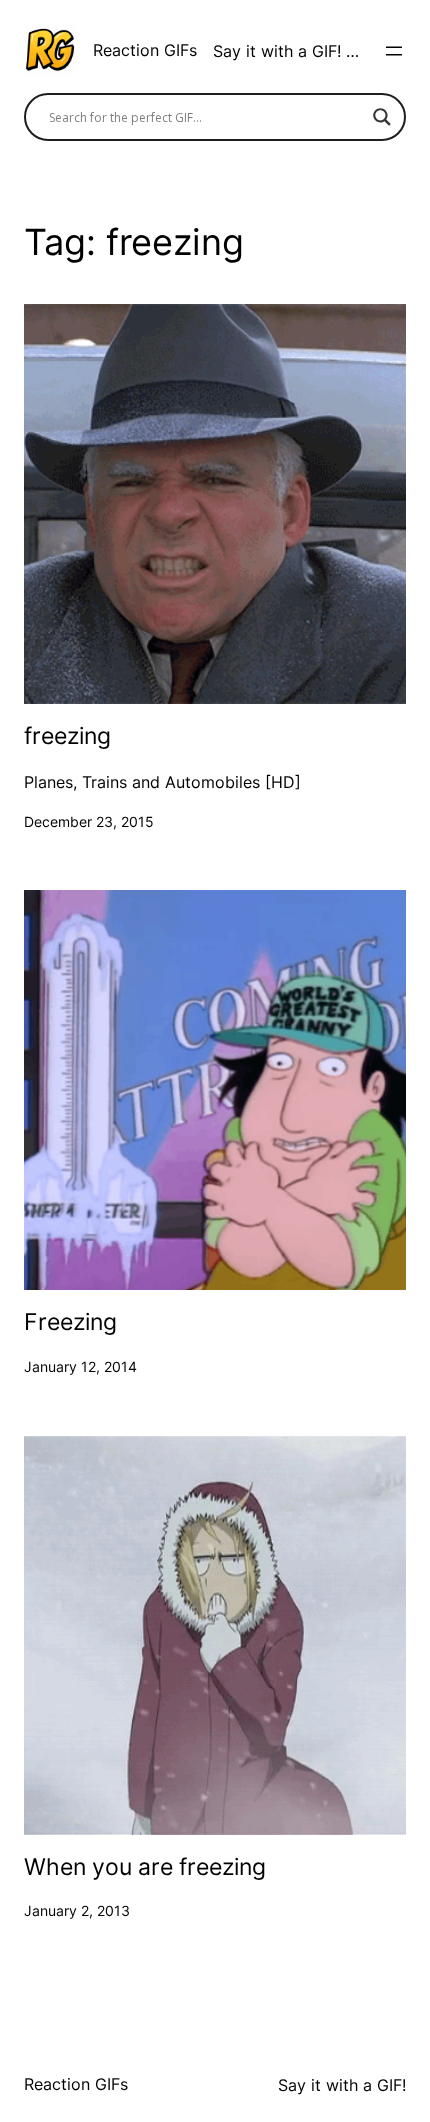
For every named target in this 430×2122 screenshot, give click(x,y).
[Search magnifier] (382, 117)
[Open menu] (394, 51)
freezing (67, 737)
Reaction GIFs (145, 50)
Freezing (70, 1323)
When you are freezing (145, 1868)
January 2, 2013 (77, 1910)
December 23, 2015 (89, 821)
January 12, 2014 (80, 1366)
